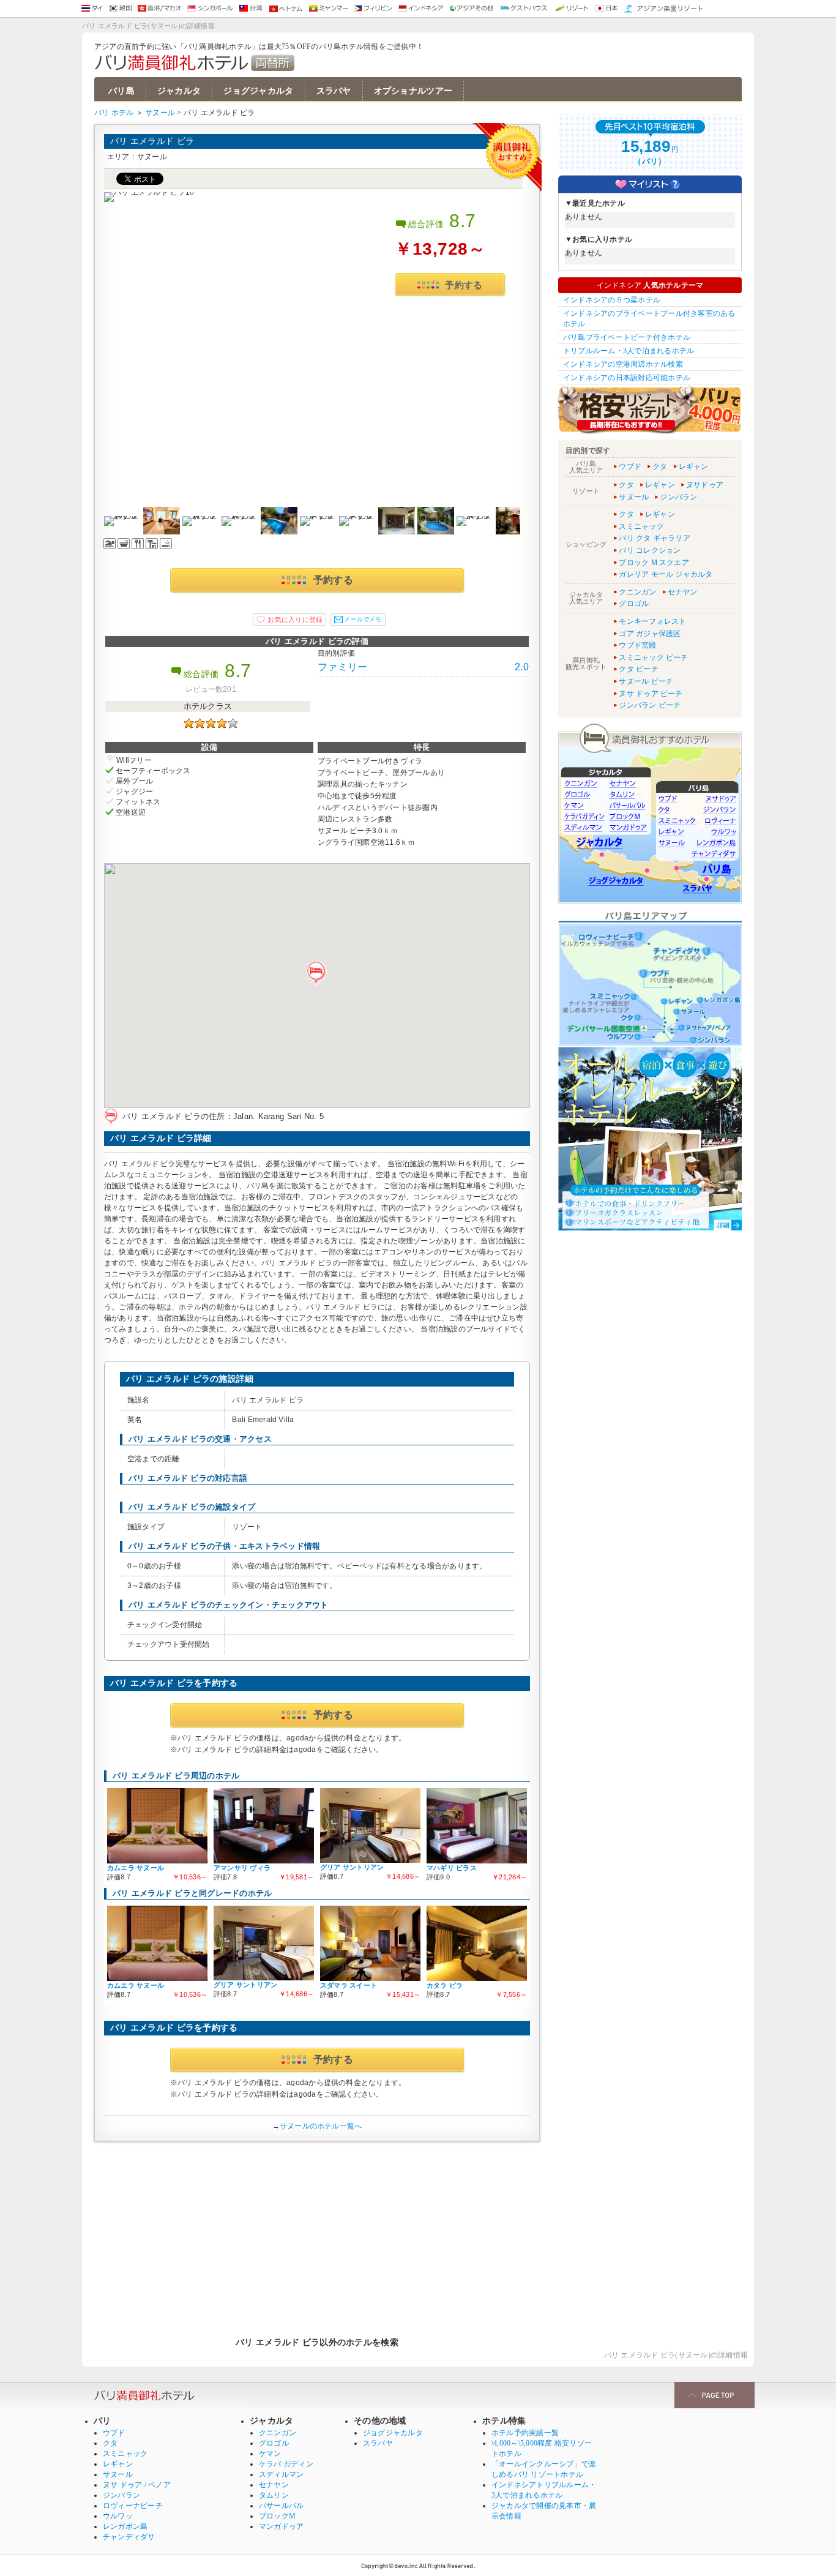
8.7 (463, 221)
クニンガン (637, 592)
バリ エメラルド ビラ (152, 141)
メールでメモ (363, 619)
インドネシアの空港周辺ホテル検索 (623, 364)
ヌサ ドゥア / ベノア (137, 2485)
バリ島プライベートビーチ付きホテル (627, 337)
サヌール (160, 113)
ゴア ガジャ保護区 (650, 634)
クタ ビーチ (638, 669)
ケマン (270, 2454)
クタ (660, 466)
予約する (464, 285)
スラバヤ (334, 91)
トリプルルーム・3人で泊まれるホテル (629, 351)
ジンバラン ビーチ (650, 705)
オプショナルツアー (413, 91)
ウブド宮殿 (637, 645)
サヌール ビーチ (646, 681)
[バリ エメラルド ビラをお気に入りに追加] (289, 620)
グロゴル (634, 604)
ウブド (630, 466)
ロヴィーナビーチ (133, 2506)
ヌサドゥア (705, 485)
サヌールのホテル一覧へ (321, 2126)
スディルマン (281, 2474)
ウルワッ (118, 2516)
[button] (317, 973)
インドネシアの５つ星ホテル (612, 300)
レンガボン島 (125, 2526)
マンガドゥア (281, 2526)
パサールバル (281, 2506)
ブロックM (277, 2516)
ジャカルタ (179, 91)
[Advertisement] (317, 2233)
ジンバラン (678, 497)
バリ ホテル (114, 113)
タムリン (274, 2495)
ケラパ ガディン (286, 2464)
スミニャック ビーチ (653, 657)
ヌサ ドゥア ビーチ (651, 694)
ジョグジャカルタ (258, 91)
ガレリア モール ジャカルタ (666, 574)
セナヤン (683, 592)
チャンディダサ (129, 2537)
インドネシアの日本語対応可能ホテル (627, 378)
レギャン (694, 466)
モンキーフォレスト (652, 621)
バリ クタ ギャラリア (655, 538)
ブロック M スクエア (654, 563)
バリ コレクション (650, 550)
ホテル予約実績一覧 (525, 2433)
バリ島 (121, 91)
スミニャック (641, 526)
